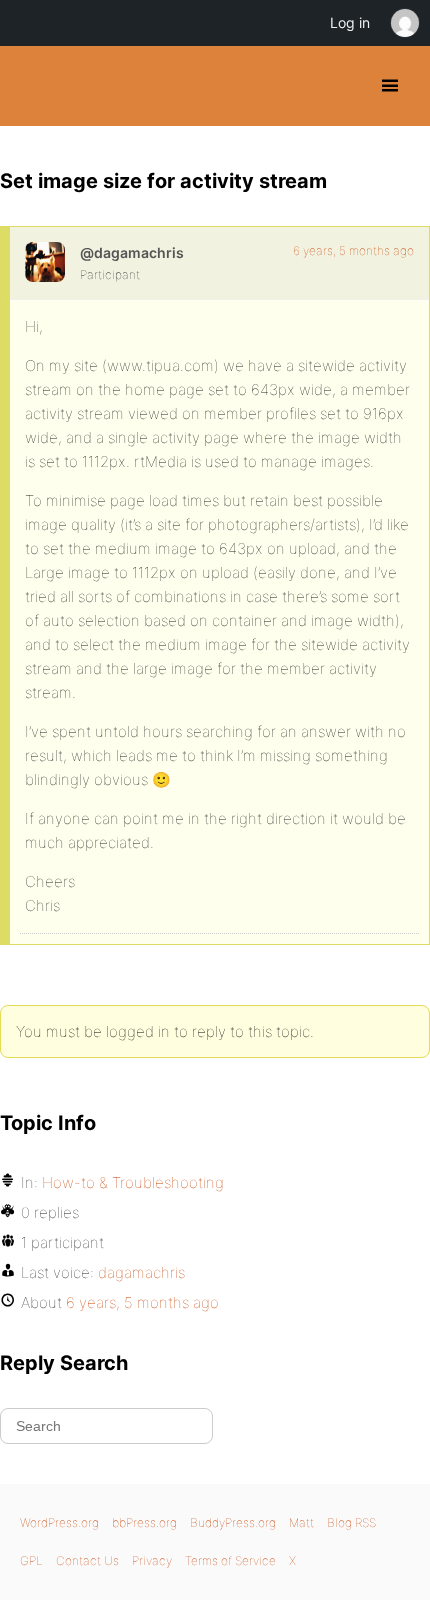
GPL (31, 1560)
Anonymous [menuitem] (404, 23)
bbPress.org (144, 1522)
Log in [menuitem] (350, 22)
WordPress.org (59, 1522)
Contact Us (87, 1560)
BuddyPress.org (32, 86)
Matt (301, 1522)
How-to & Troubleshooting (133, 1182)
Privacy (152, 1560)
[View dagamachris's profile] (45, 262)
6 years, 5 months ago (353, 250)
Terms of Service (230, 1560)
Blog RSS (351, 1522)
